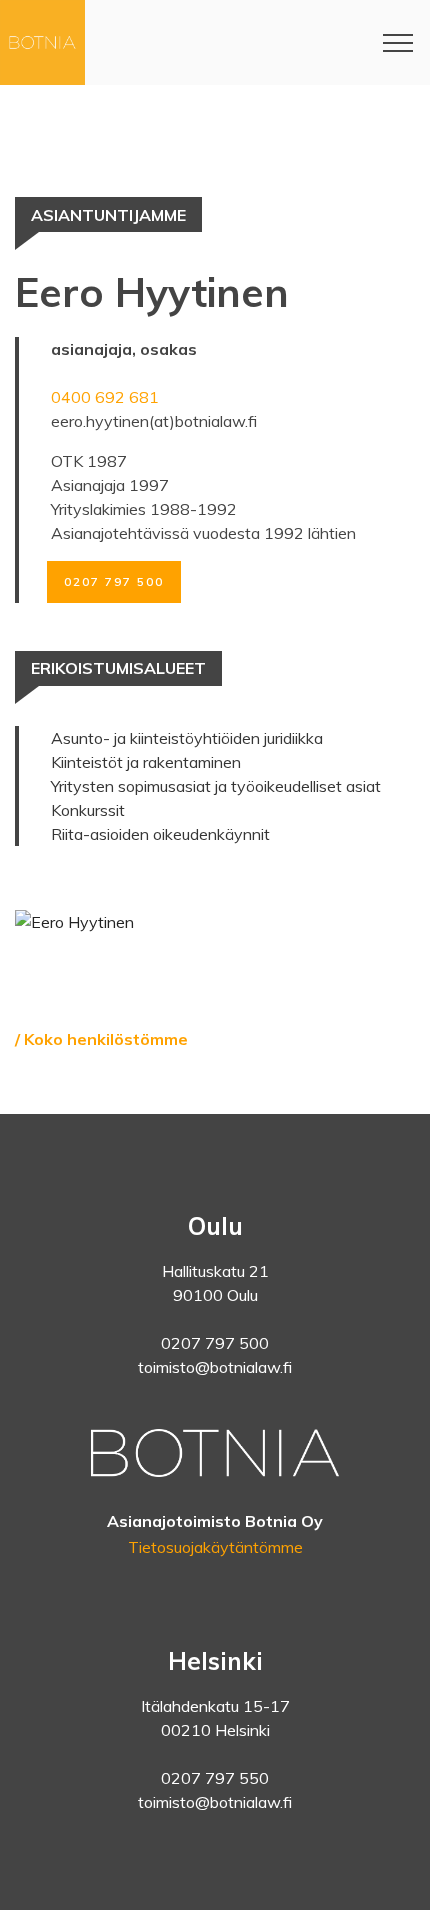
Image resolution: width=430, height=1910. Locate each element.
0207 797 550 (215, 1778)
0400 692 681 (105, 397)
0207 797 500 (114, 581)
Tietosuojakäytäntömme (215, 1547)
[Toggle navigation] (398, 43)
